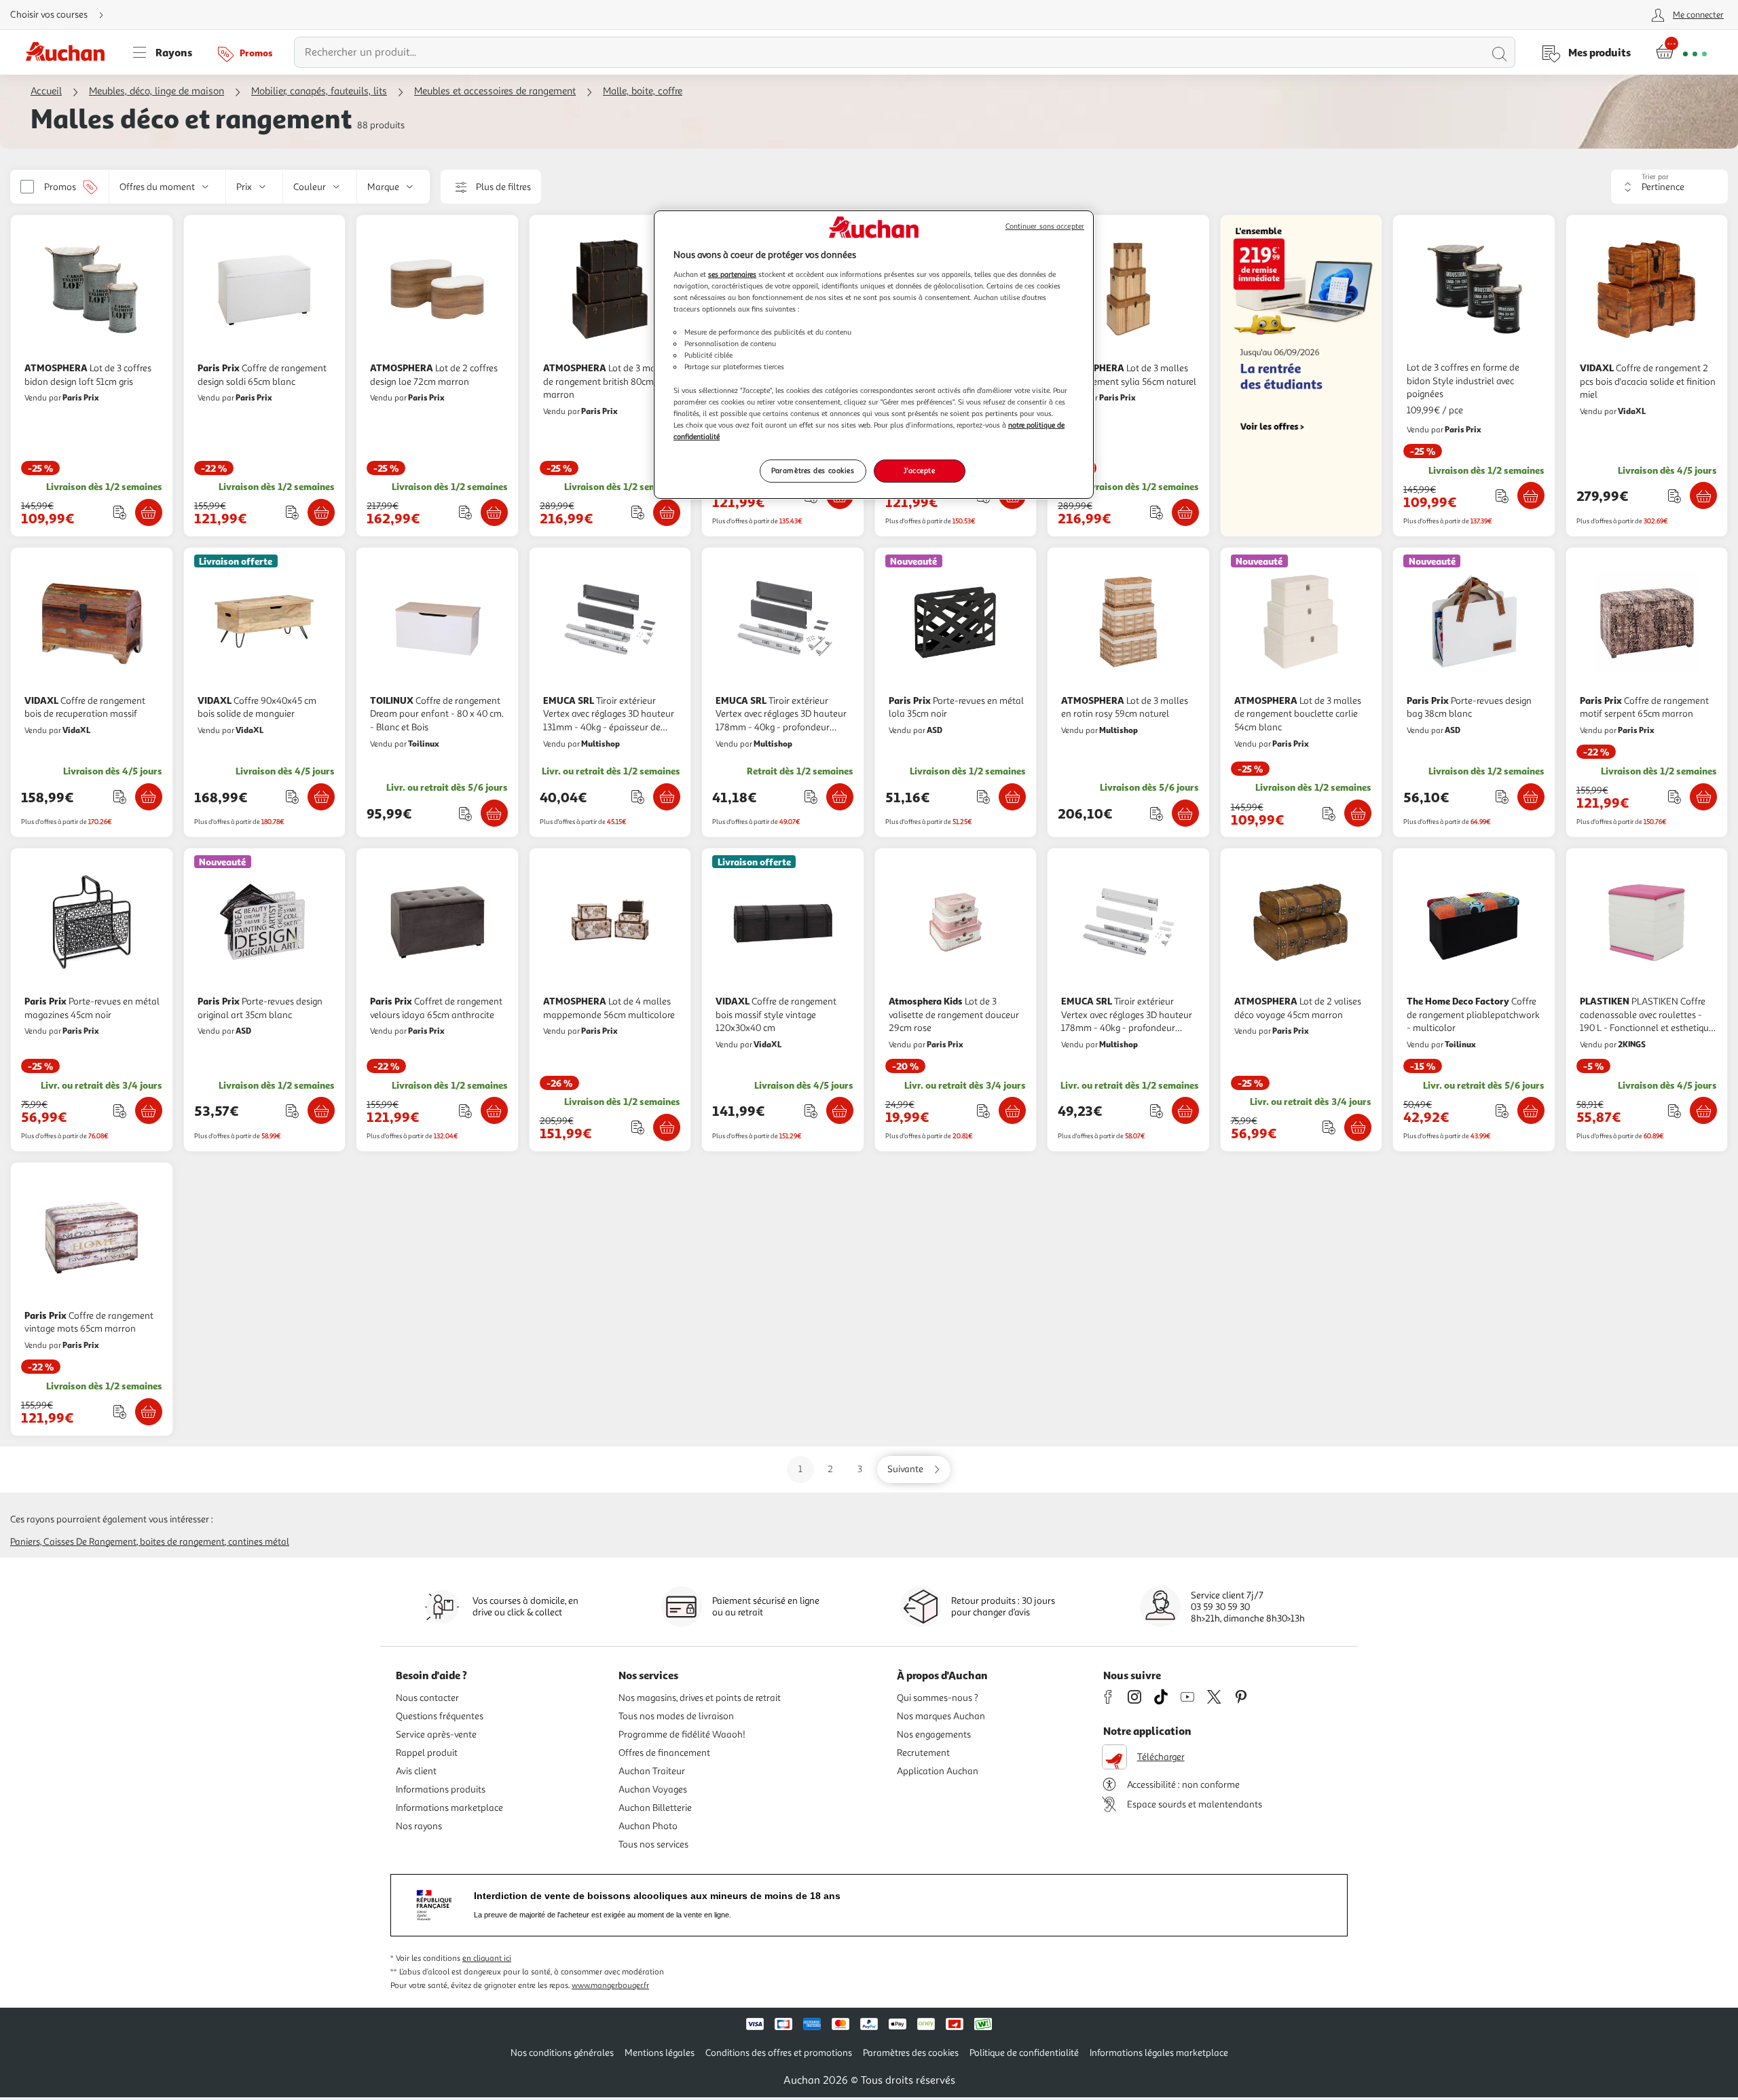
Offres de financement (664, 1753)
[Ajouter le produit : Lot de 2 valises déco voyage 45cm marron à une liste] (1329, 1127)
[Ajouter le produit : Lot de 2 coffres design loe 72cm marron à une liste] (465, 512)
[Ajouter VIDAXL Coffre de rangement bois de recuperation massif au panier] (149, 797)
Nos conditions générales (562, 2053)
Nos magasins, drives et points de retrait (700, 1698)
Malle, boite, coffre (643, 91)
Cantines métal (259, 1542)
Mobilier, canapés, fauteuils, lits (319, 91)
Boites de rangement (182, 1542)
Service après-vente (436, 1735)
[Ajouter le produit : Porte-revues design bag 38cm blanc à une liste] (1502, 796)
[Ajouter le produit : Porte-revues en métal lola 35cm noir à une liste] (983, 796)
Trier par (1655, 177)
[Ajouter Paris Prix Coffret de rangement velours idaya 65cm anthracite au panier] (494, 1110)
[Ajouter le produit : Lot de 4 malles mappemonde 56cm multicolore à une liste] (638, 1127)
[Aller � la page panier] (1681, 52)
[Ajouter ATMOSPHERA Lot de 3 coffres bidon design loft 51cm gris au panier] (149, 512)
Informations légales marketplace (1159, 2053)
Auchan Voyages (653, 1789)
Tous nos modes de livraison (676, 1716)
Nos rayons (419, 1826)
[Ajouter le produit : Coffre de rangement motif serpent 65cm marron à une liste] (1675, 796)
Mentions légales (660, 2053)
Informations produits (441, 1789)
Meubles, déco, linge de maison (156, 91)
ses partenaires (732, 274)
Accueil (46, 91)
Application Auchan (938, 1771)
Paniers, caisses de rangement (73, 1542)
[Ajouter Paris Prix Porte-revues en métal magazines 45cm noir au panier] (149, 1110)
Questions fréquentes (440, 1716)
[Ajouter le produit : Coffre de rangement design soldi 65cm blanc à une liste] (292, 512)
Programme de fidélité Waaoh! (682, 1735)
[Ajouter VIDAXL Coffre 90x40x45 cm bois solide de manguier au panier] (321, 797)
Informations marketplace (449, 1808)
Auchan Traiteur (652, 1771)
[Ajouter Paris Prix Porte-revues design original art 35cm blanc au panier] (321, 1110)
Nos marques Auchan (941, 1716)
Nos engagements (934, 1735)
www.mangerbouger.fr (610, 1986)
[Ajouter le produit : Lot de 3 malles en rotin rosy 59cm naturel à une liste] (1157, 813)
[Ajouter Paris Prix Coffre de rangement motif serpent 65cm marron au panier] (1703, 797)
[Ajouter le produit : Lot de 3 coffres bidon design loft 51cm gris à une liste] (120, 512)
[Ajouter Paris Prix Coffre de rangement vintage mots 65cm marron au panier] (149, 1412)
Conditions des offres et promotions (779, 2053)
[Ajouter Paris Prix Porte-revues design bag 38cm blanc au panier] (1531, 797)
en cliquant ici (487, 1958)
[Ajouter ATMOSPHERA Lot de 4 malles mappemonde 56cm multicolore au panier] (667, 1127)
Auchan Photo (648, 1826)
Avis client (416, 1771)
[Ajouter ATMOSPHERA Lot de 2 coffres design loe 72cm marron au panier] (494, 512)
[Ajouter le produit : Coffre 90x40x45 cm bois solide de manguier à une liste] (292, 796)
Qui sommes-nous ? (938, 1698)
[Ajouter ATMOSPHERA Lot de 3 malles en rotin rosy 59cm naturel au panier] (1185, 813)
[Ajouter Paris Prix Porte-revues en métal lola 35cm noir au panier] (1012, 797)
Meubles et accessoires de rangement (495, 91)
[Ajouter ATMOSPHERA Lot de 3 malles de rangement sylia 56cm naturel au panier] (1185, 512)
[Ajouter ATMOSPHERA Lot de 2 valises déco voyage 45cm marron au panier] (1358, 1127)
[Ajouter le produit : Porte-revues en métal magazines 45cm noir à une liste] (120, 1111)
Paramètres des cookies (813, 470)
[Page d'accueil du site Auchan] (70, 52)
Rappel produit (427, 1753)
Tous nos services (653, 1844)
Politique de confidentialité (1024, 2053)
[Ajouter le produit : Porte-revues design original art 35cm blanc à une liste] (292, 1111)
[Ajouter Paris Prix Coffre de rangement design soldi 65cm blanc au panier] (321, 512)
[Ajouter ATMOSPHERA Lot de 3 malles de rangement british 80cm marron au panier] (667, 512)
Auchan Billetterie (655, 1808)
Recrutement (923, 1753)
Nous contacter (427, 1698)
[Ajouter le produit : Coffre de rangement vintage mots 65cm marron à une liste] (120, 1411)
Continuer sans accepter (1045, 226)
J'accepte (919, 470)
